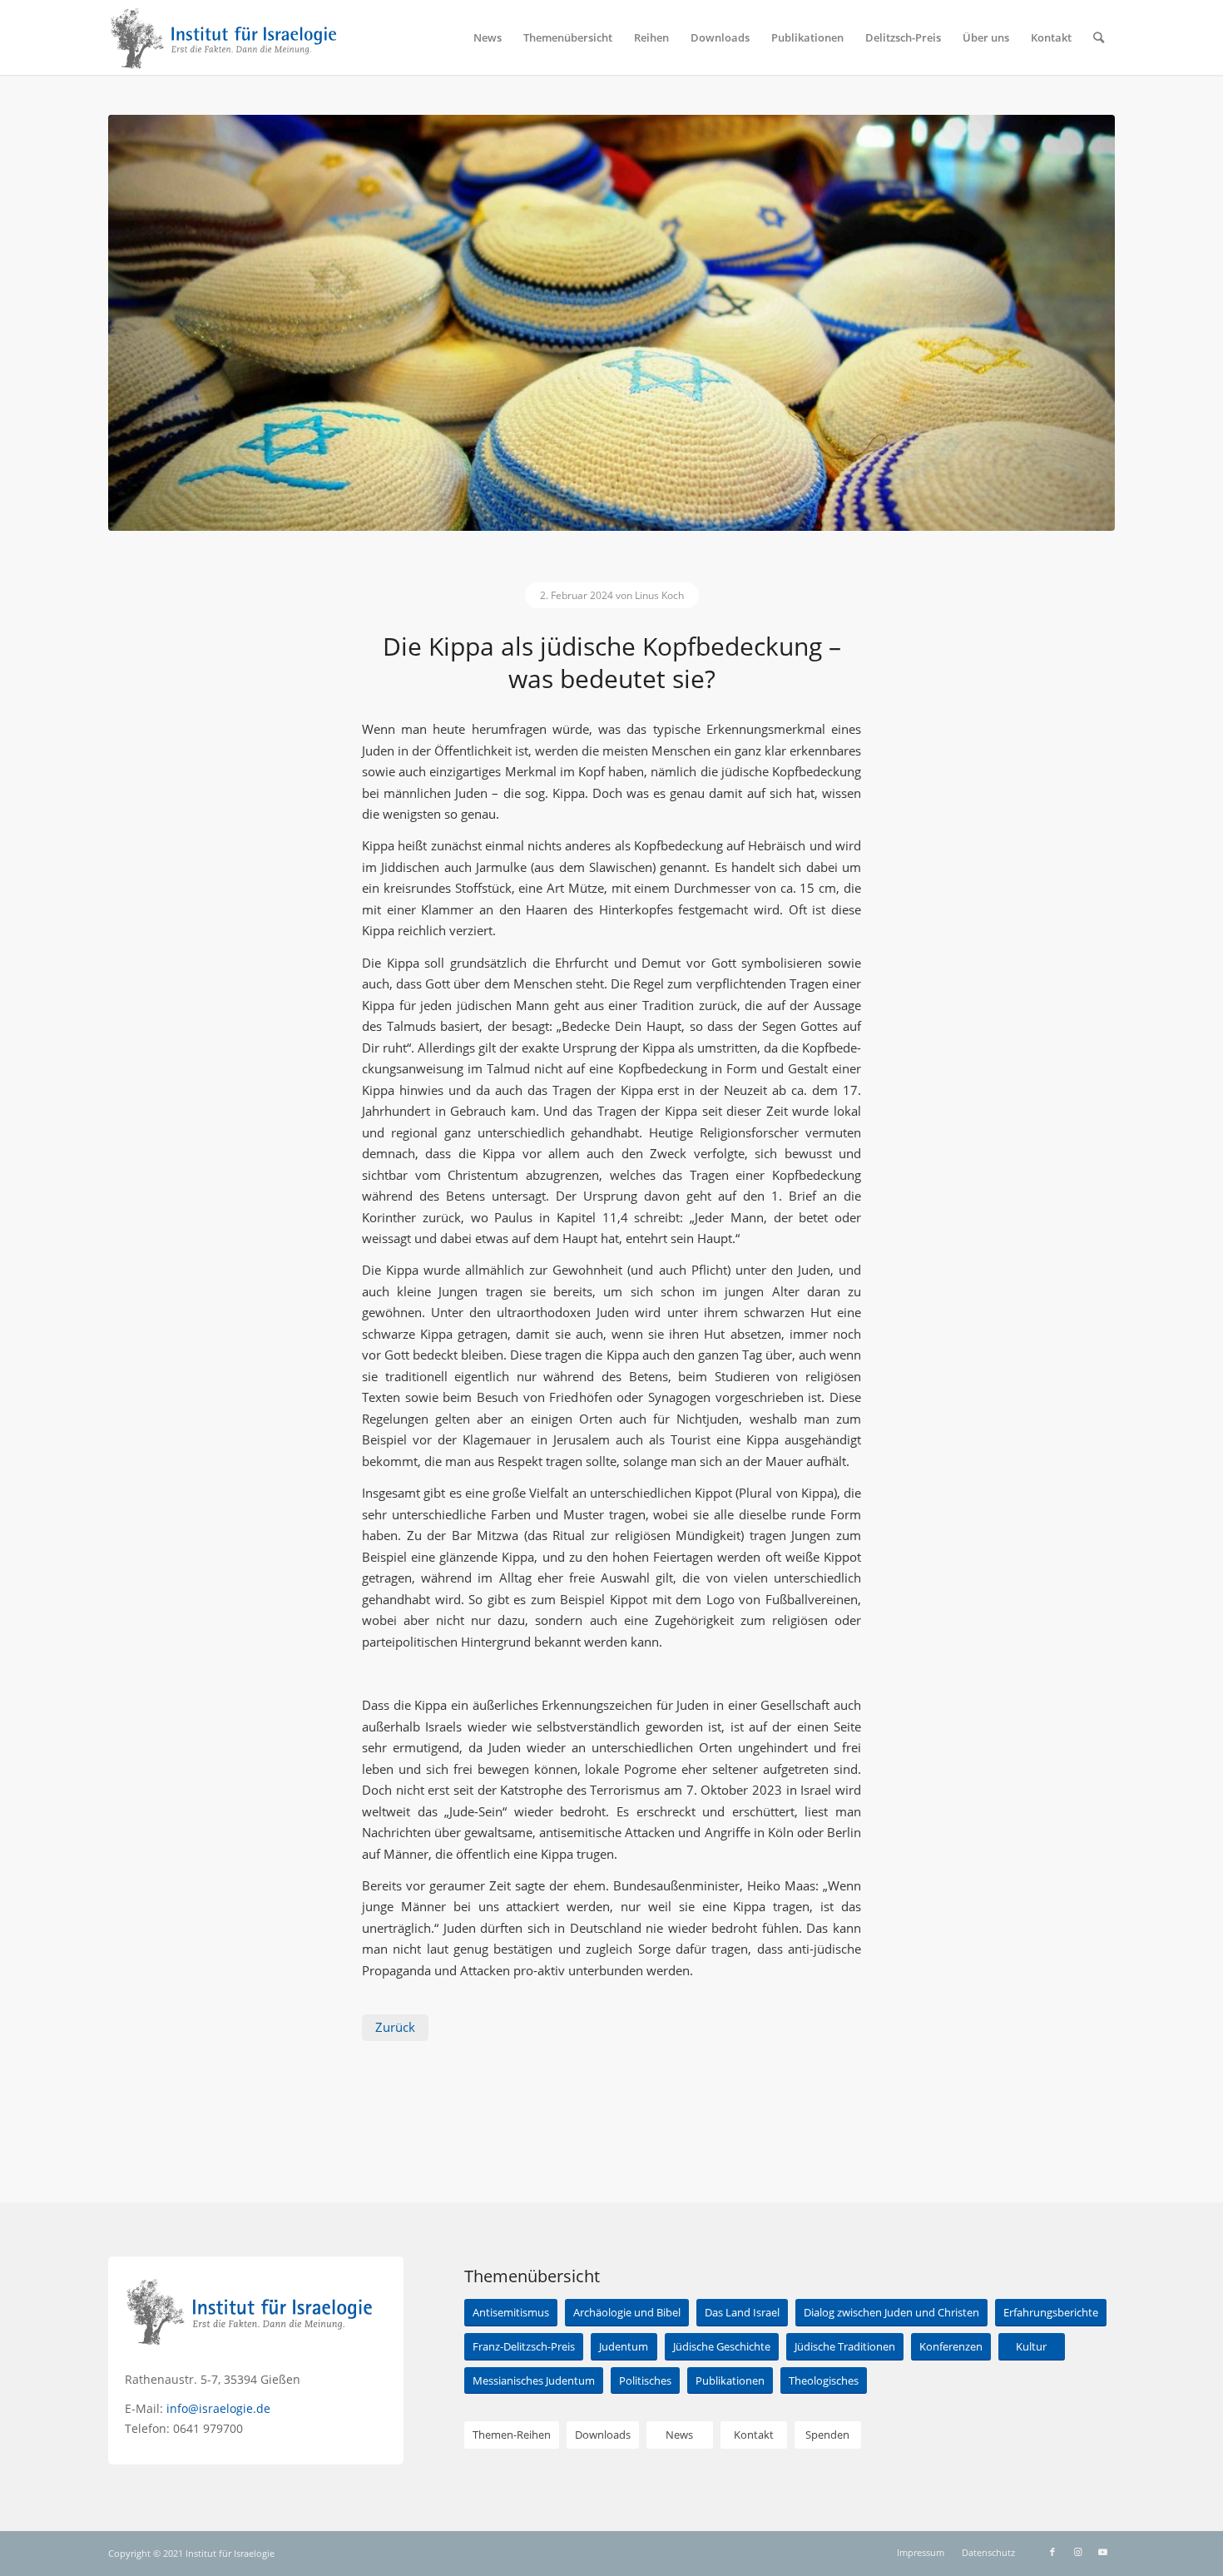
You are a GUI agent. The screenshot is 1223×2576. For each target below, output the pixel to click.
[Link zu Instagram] (1077, 2552)
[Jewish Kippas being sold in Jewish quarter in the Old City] (611, 323)
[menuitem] (488, 37)
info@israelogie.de (218, 2408)
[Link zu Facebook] (1052, 2552)
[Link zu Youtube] (1102, 2552)
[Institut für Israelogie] (224, 37)
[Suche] (1099, 37)
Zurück (395, 2027)
